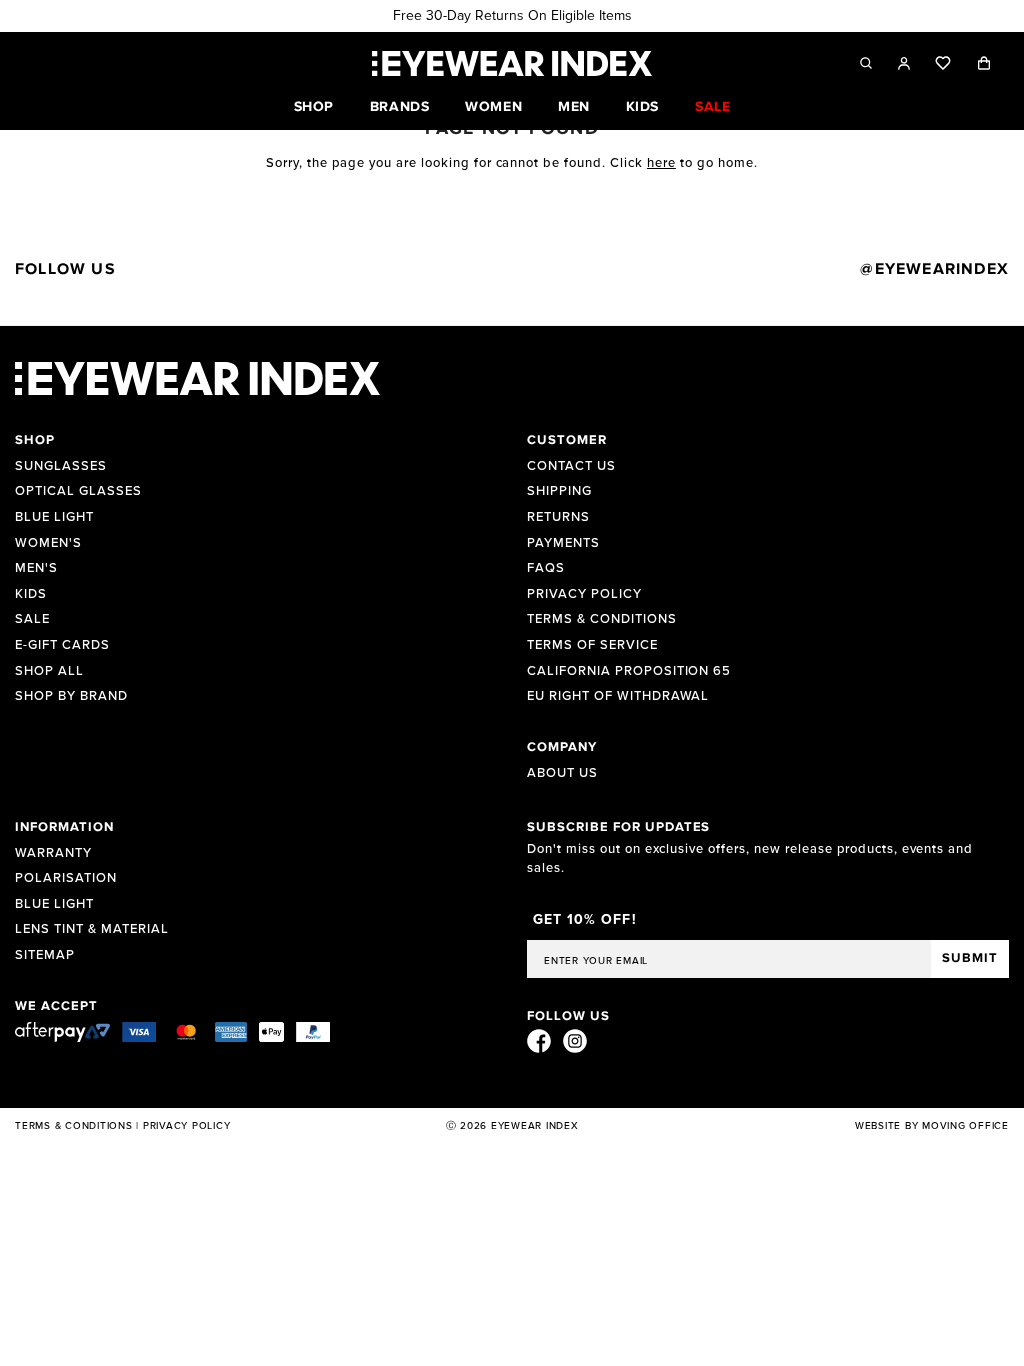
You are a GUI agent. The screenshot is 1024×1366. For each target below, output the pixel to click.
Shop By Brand (71, 696)
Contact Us (571, 466)
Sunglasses (61, 466)
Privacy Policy (584, 594)
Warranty (53, 853)
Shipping (559, 491)
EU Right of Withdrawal (618, 696)
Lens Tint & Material (92, 929)
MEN (574, 107)
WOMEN (493, 107)
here (661, 163)
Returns (558, 517)
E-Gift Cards (62, 645)
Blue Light (54, 517)
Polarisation (66, 878)
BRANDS (399, 107)
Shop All (49, 671)
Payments (563, 543)
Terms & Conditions (602, 619)
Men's (36, 568)
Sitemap (45, 955)
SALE (712, 107)
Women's (48, 543)
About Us (562, 773)
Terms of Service (592, 645)
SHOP (314, 107)
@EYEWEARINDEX (934, 269)
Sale (32, 619)
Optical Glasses (78, 491)
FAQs (546, 568)
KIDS (642, 107)
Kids (31, 594)
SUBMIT (970, 958)
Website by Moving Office (932, 1126)
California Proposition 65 (629, 671)
